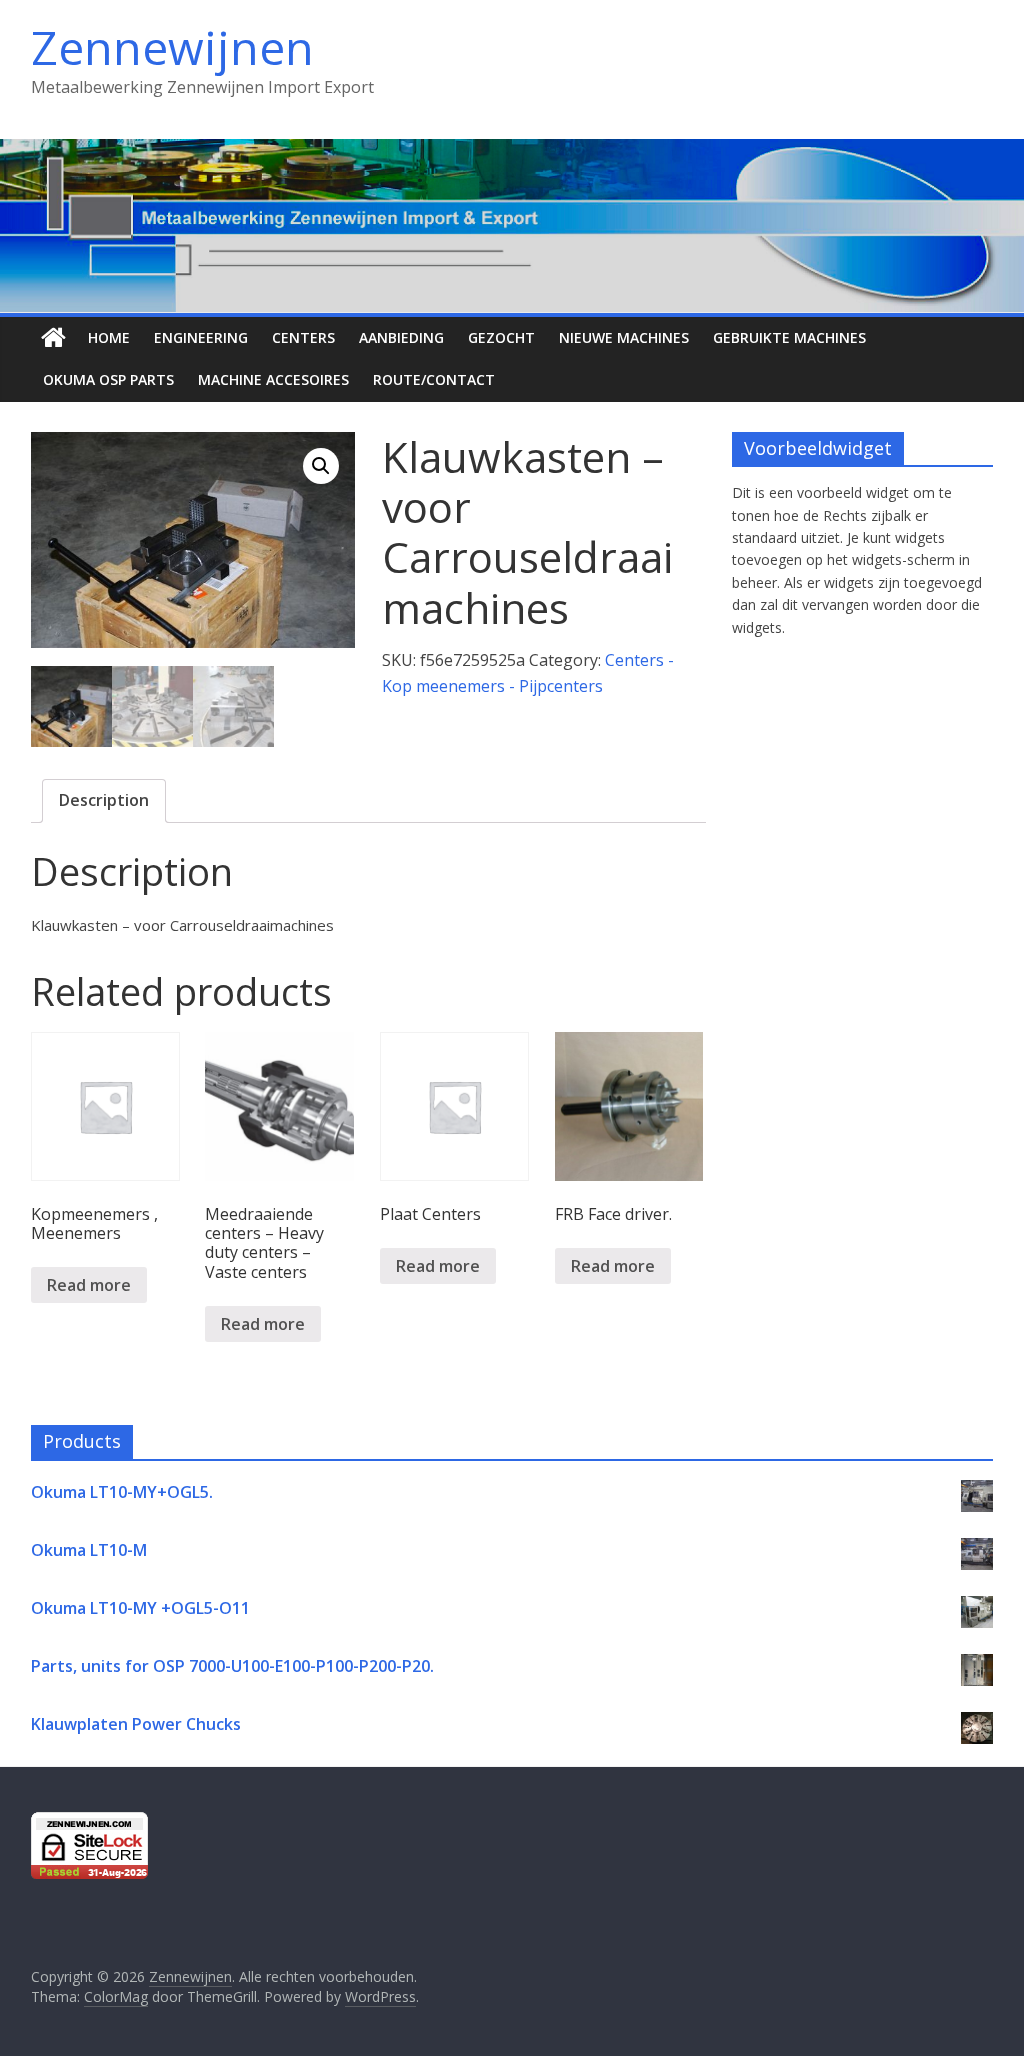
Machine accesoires (273, 379)
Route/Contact (434, 379)
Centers (303, 337)
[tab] (104, 801)
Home (109, 337)
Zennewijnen (172, 47)
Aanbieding (401, 337)
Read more (89, 1285)
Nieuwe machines (624, 337)
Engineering (201, 337)
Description (104, 800)
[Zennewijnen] (53, 338)
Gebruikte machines (789, 337)
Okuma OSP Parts (108, 379)
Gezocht (501, 337)
